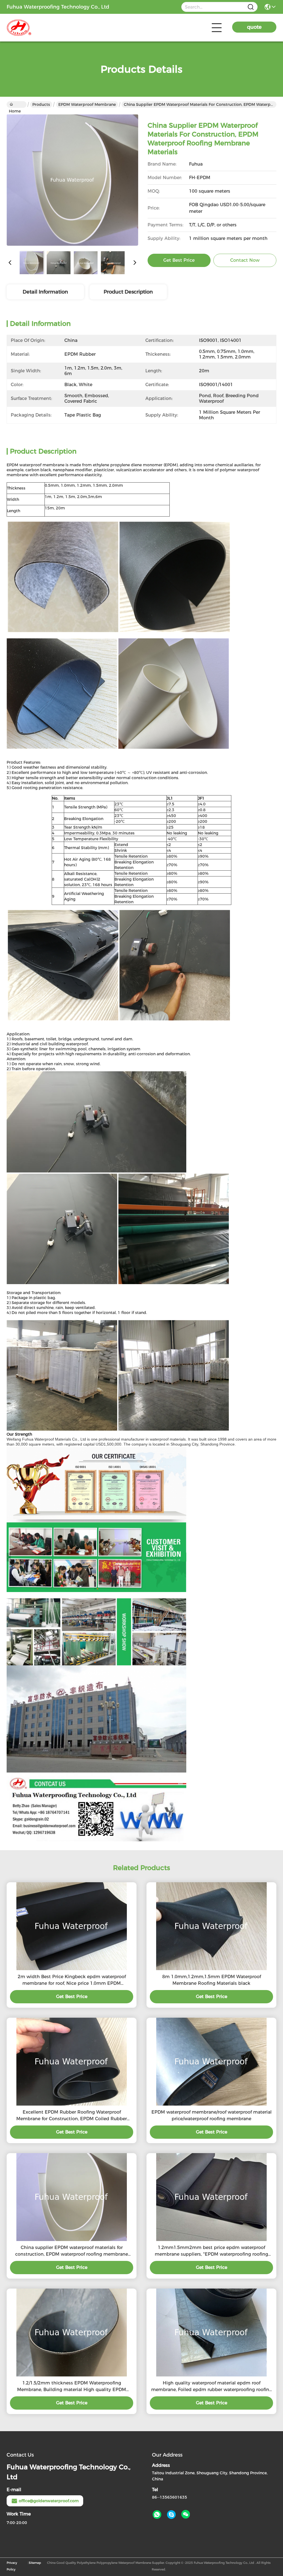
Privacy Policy (12, 2566)
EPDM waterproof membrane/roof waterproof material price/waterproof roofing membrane (212, 2115)
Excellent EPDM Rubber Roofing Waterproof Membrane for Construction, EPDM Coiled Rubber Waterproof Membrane (72, 2116)
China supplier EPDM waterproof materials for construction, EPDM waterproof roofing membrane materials (72, 2251)
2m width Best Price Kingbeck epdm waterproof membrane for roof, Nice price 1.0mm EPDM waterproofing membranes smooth (72, 1980)
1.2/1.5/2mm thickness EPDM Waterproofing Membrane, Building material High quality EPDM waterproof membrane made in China (72, 2387)
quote (254, 27)
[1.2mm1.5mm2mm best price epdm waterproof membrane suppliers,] (211, 2197)
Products (41, 104)
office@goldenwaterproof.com (49, 2501)
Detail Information (45, 292)
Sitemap (35, 2563)
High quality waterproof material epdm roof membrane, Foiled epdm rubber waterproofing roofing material (212, 2387)
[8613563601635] (157, 2515)
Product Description (128, 292)
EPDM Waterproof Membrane (87, 104)
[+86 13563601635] (171, 2515)
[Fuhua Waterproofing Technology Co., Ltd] (37, 28)
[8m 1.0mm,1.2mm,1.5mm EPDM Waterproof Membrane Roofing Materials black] (211, 1926)
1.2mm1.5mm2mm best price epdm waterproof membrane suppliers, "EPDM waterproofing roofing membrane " (211, 2251)
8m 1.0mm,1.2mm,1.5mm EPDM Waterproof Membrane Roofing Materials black (212, 1980)
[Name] (251, 7)
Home (17, 104)
